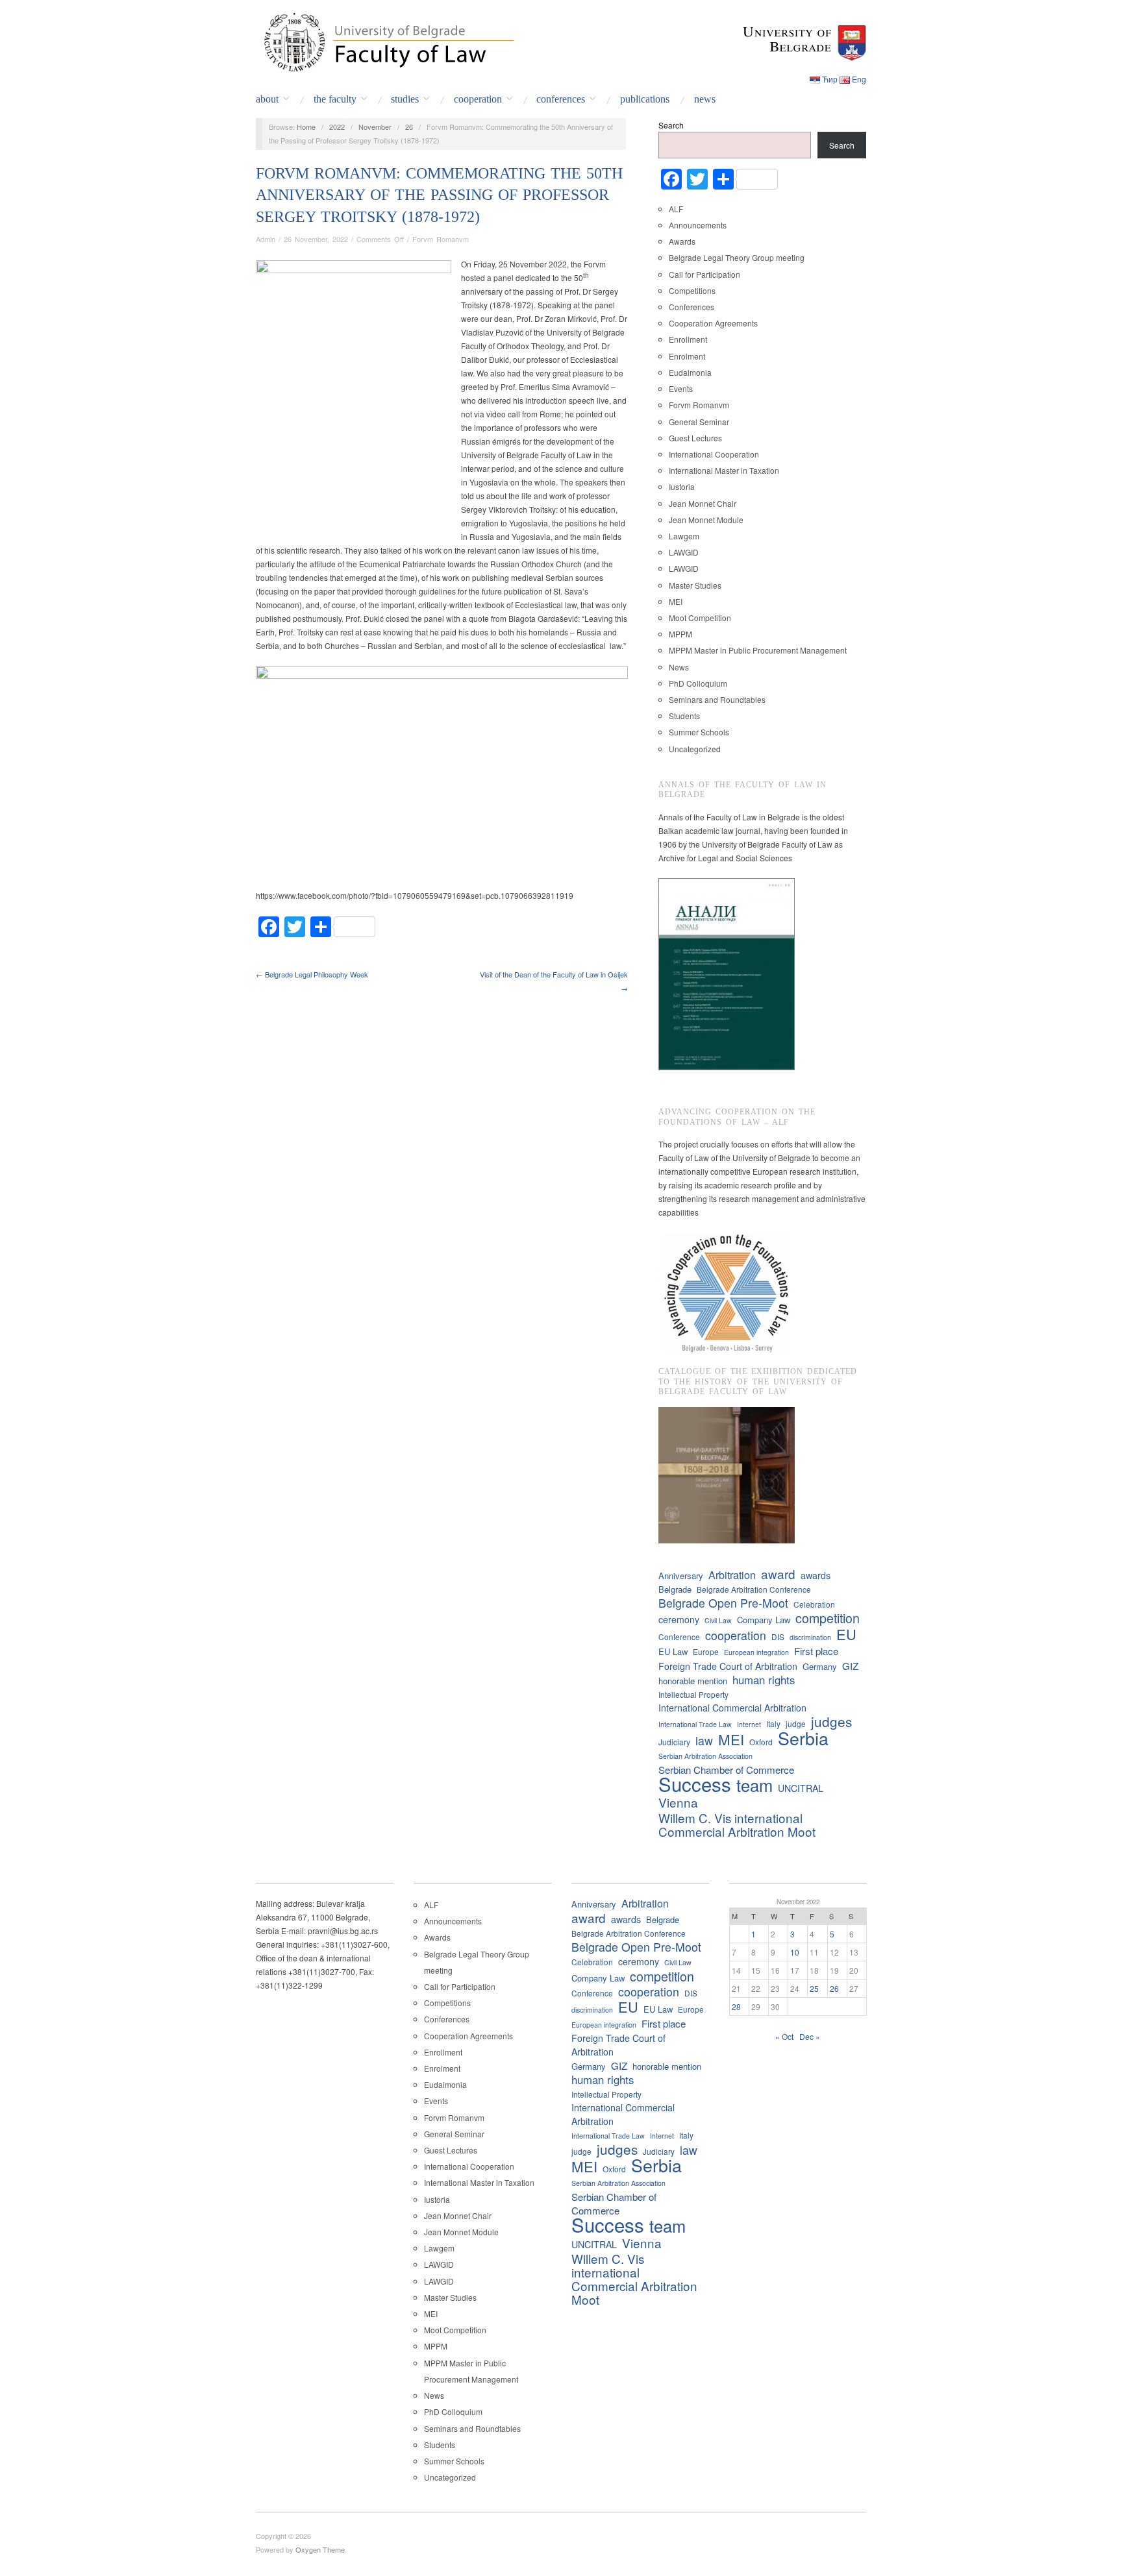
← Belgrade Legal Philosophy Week (312, 974)
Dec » (810, 2036)
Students (684, 716)
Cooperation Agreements (713, 323)
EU (846, 1634)
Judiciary (674, 1742)
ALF (676, 209)
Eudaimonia (690, 372)
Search (671, 125)
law (704, 1740)
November (375, 127)
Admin (266, 239)
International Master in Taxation (724, 470)
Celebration (814, 1604)
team (754, 1785)
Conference (679, 1637)
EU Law (673, 1651)
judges (831, 1722)
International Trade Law (695, 1724)
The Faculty (335, 99)
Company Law (764, 1620)
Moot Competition (700, 618)
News (705, 99)
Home (306, 127)
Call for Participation (704, 274)
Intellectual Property (693, 1694)
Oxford (761, 1742)
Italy (773, 1723)
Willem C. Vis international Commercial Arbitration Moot (737, 1824)
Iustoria (682, 486)
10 (795, 1952)
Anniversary (681, 1576)
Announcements (698, 225)
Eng (859, 79)
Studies (405, 99)
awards (816, 1575)
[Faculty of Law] (386, 40)
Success (695, 1784)
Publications (645, 99)
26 (409, 127)
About (267, 99)
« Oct (784, 2036)
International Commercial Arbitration (732, 1708)
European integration (756, 1652)
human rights (764, 1680)
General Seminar (699, 422)
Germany (820, 1666)
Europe (706, 1651)
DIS (778, 1637)
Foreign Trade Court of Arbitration (728, 1666)
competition (828, 1618)
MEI (676, 601)
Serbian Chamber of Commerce (726, 1770)
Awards (682, 241)
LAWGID (684, 552)
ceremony (679, 1619)
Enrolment (687, 356)
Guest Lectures (695, 438)
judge (796, 1723)
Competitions (692, 290)
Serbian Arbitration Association (705, 1756)
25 (814, 1988)
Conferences (561, 99)
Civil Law (718, 1620)
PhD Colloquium (698, 683)
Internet (749, 1724)
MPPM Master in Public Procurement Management (758, 650)
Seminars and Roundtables (717, 699)
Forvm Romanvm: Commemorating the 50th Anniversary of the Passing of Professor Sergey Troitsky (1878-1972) (439, 195)
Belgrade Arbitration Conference (754, 1589)
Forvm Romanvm (441, 239)
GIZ (850, 1666)
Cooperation (478, 99)
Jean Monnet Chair (703, 503)
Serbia (803, 1738)
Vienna (678, 1802)
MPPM (680, 634)
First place (816, 1651)
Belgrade (675, 1589)
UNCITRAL (801, 1788)
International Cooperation (714, 454)
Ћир (830, 79)
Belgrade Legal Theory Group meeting (737, 257)
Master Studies (695, 585)
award (778, 1574)
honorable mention (693, 1681)
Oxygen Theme (320, 2549)
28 (736, 2006)
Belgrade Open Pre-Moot (723, 1603)
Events (681, 388)
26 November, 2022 (316, 239)
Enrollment (688, 339)
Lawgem (684, 536)
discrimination (810, 1637)
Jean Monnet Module (706, 520)
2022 (337, 127)
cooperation (736, 1635)
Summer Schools (699, 732)
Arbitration (732, 1575)
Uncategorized (695, 749)
